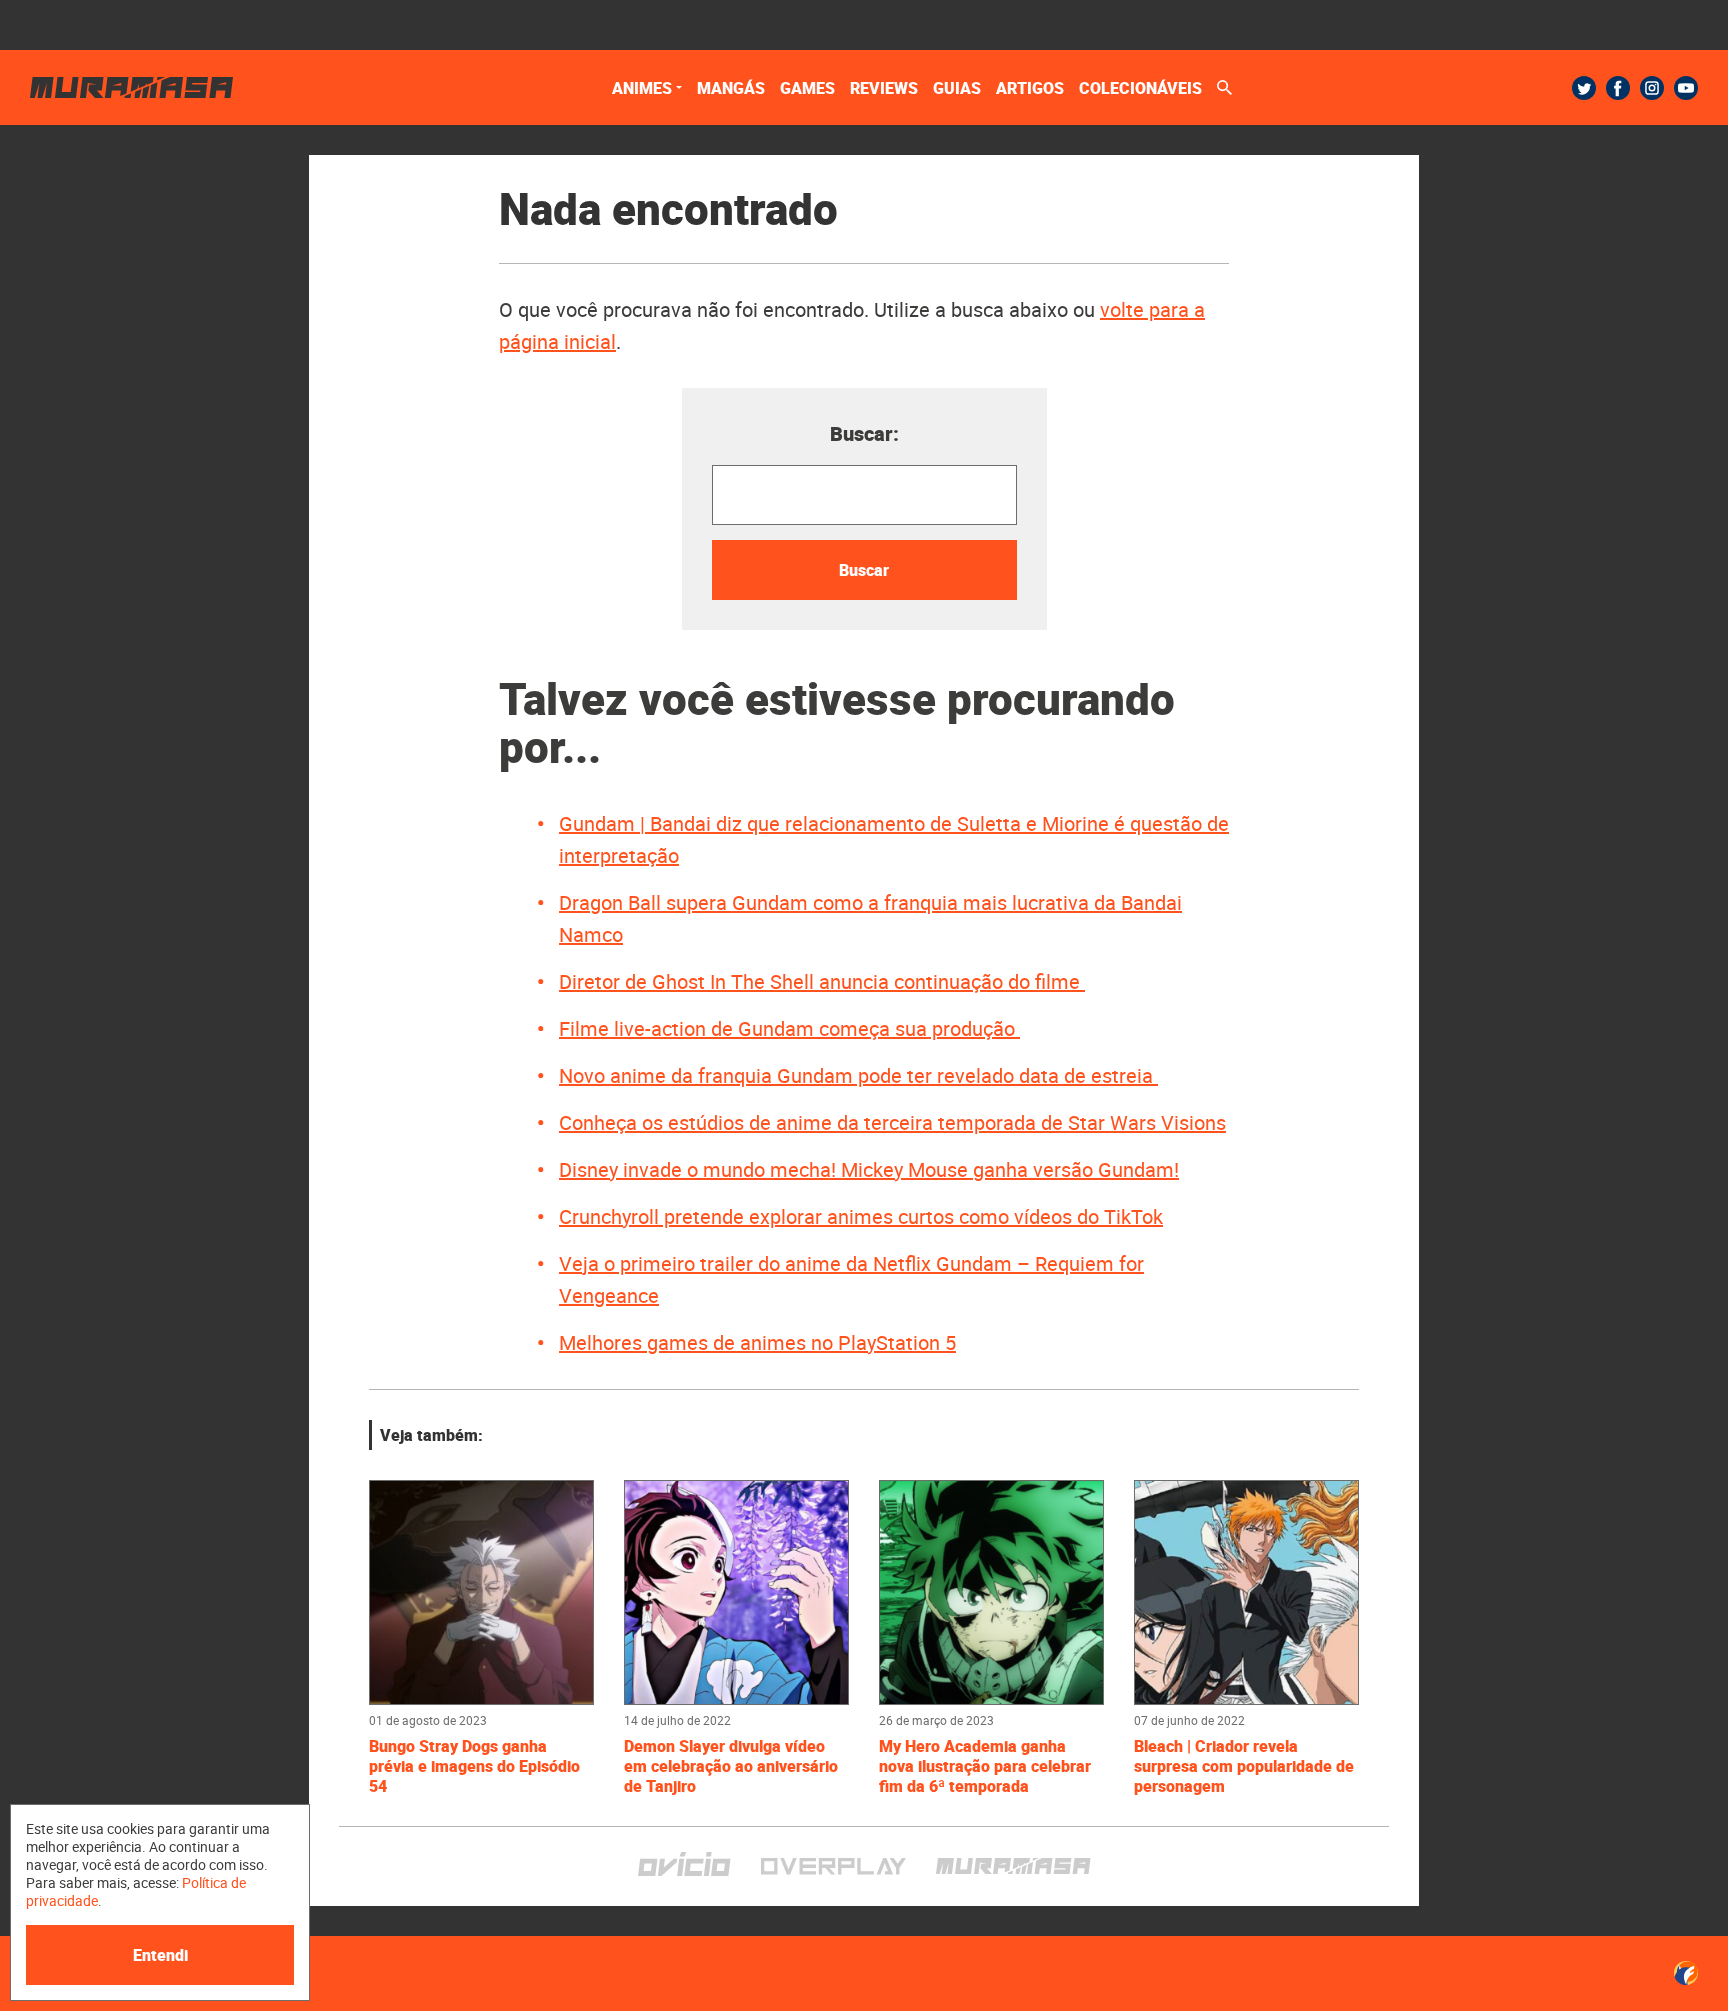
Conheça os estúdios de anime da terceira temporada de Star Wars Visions (892, 1122)
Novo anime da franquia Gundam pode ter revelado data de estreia (858, 1075)
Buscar (864, 570)
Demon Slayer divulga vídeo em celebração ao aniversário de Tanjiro (731, 1766)
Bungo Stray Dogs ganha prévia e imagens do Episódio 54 (474, 1766)
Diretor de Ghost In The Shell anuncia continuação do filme (822, 981)
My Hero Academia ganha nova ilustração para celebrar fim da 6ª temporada (985, 1766)
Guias (957, 88)
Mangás (731, 88)
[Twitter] (1584, 88)
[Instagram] (1652, 88)
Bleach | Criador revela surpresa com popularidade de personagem (1244, 1766)
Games (807, 88)
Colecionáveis (1140, 88)
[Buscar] (1224, 87)
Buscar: (864, 433)
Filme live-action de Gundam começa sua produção (789, 1028)
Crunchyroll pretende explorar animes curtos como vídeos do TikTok (861, 1216)
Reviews (884, 88)
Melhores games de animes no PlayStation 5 (757, 1342)
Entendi (160, 1955)
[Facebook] (1618, 88)
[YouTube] (1686, 88)
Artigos (1030, 88)
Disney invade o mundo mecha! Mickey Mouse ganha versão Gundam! (869, 1169)
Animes (642, 88)
